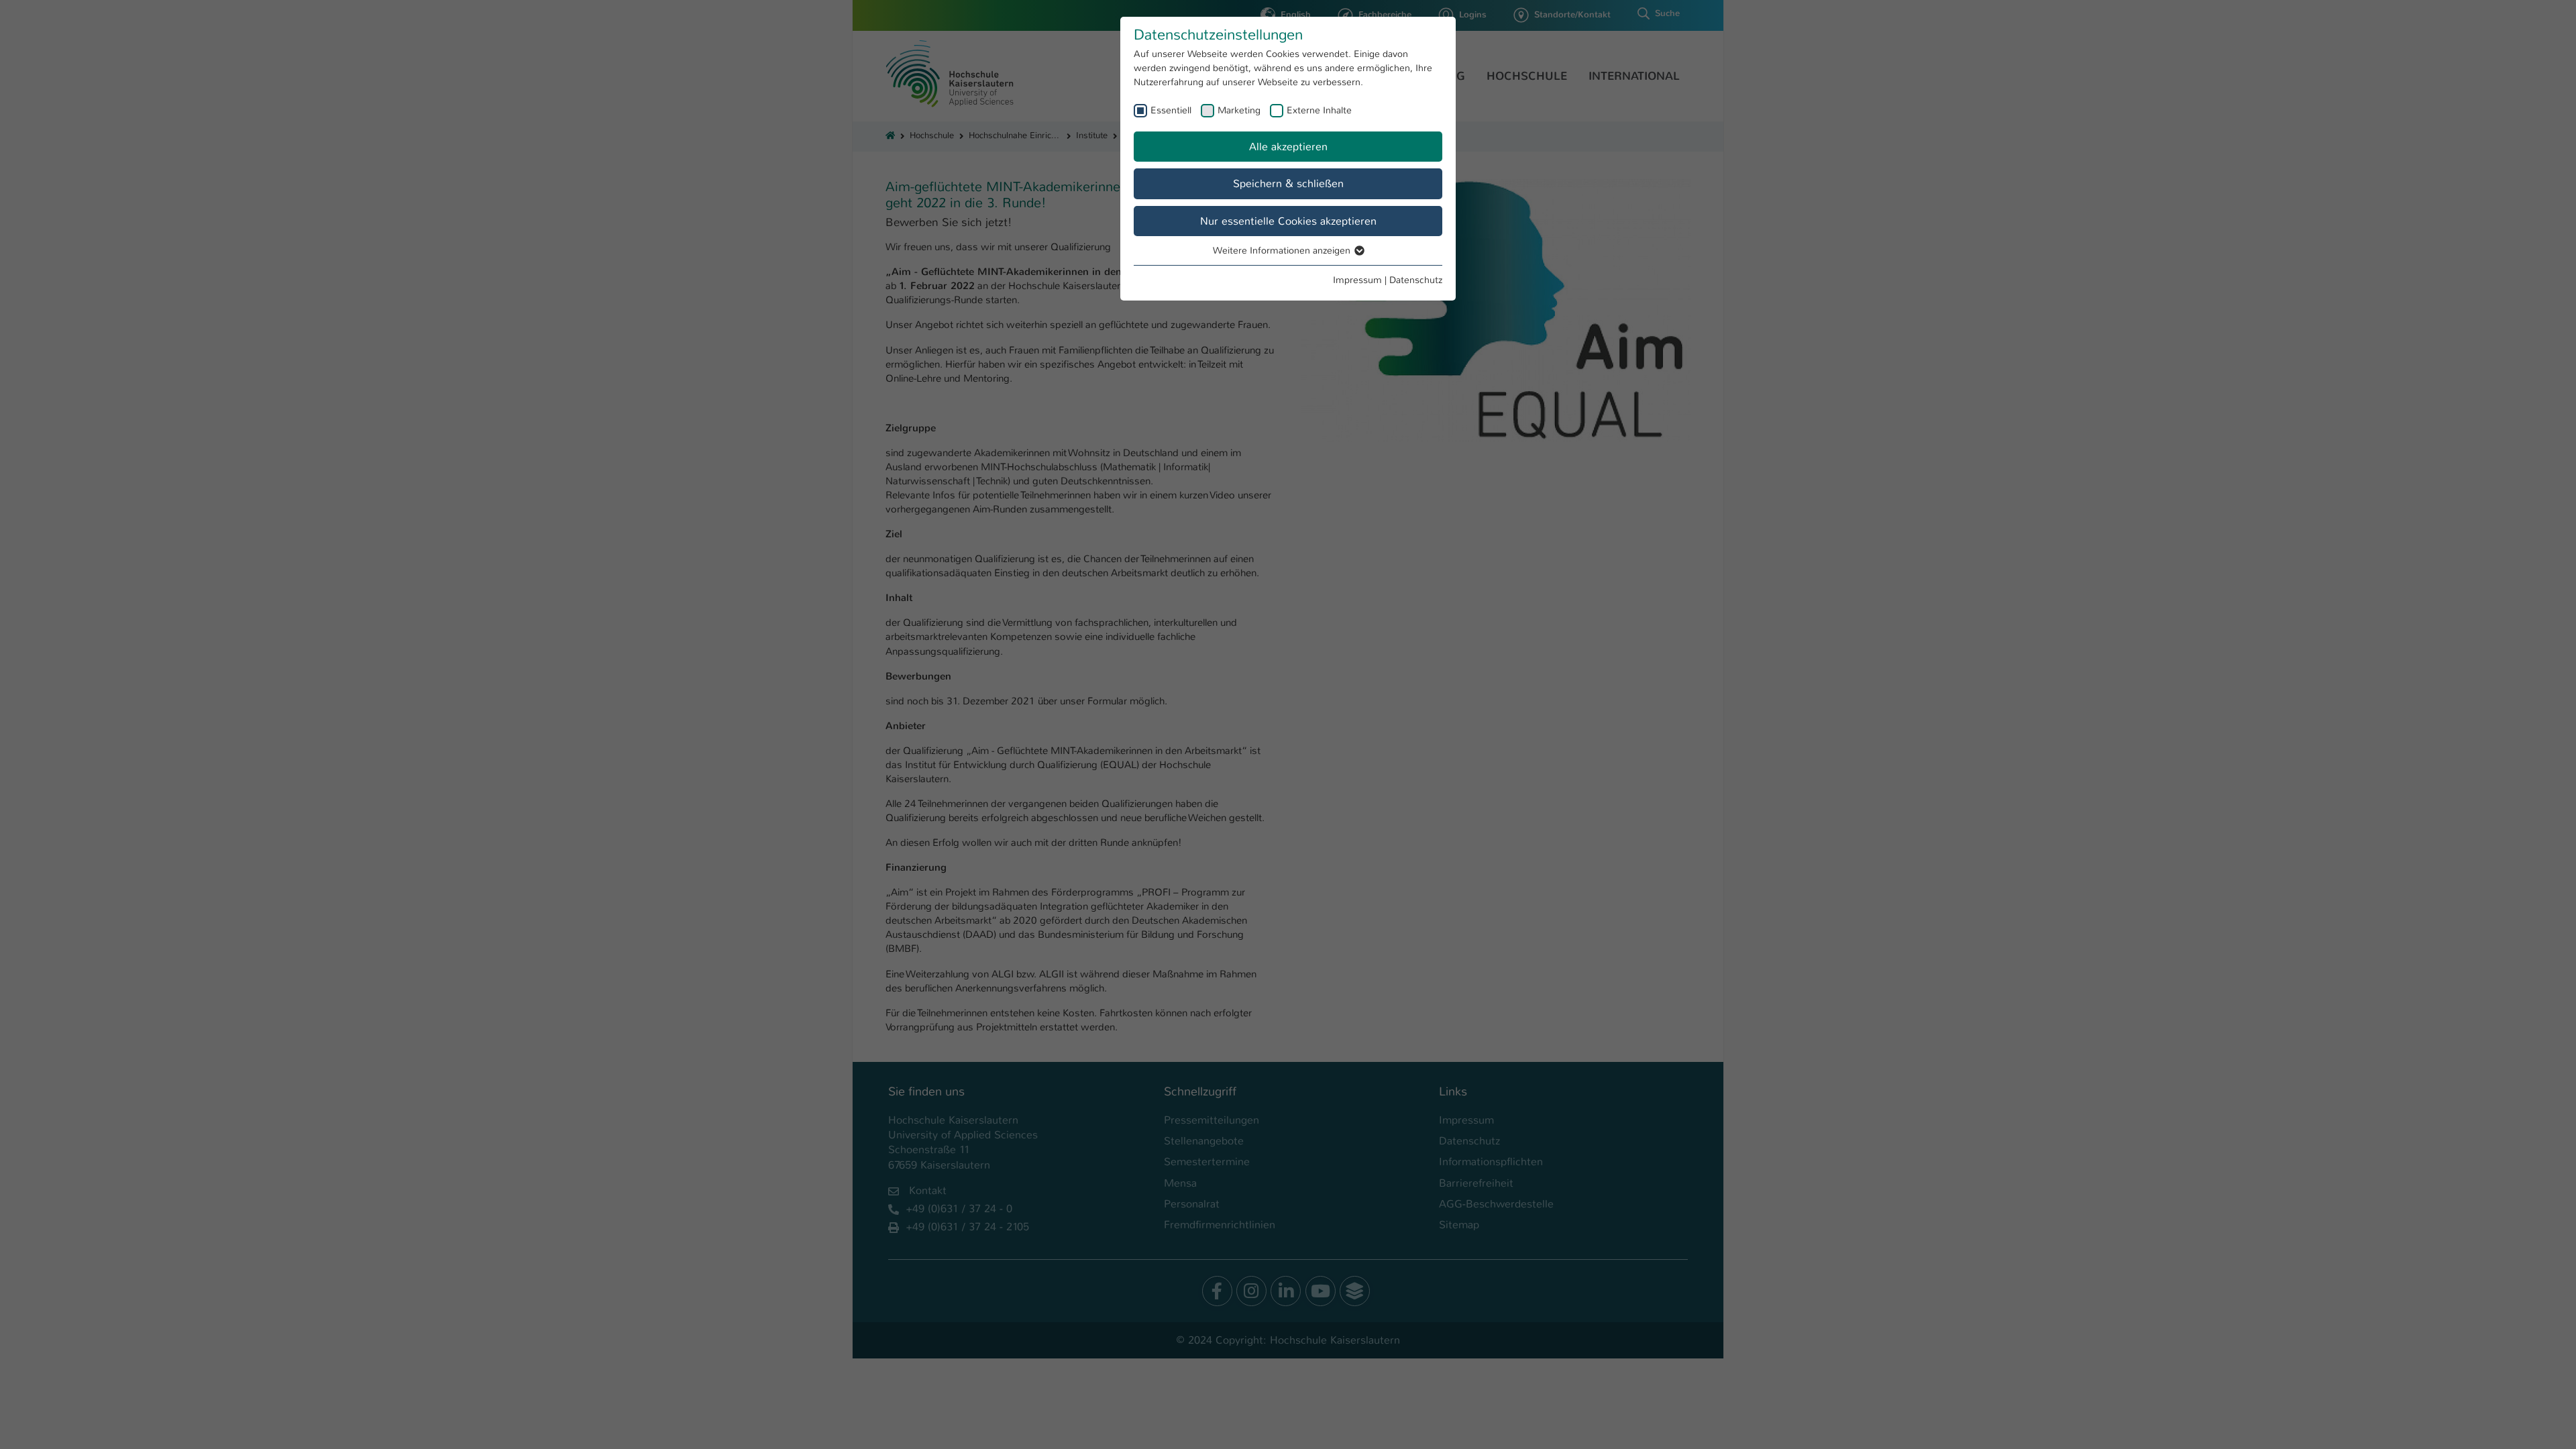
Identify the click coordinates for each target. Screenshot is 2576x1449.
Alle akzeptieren (1288, 147)
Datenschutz (1416, 280)
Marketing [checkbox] (1239, 110)
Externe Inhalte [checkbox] (1319, 110)
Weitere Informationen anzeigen (1283, 250)
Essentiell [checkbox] (1171, 110)
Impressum (1357, 280)
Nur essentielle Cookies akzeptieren (1288, 221)
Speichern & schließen (1288, 183)
